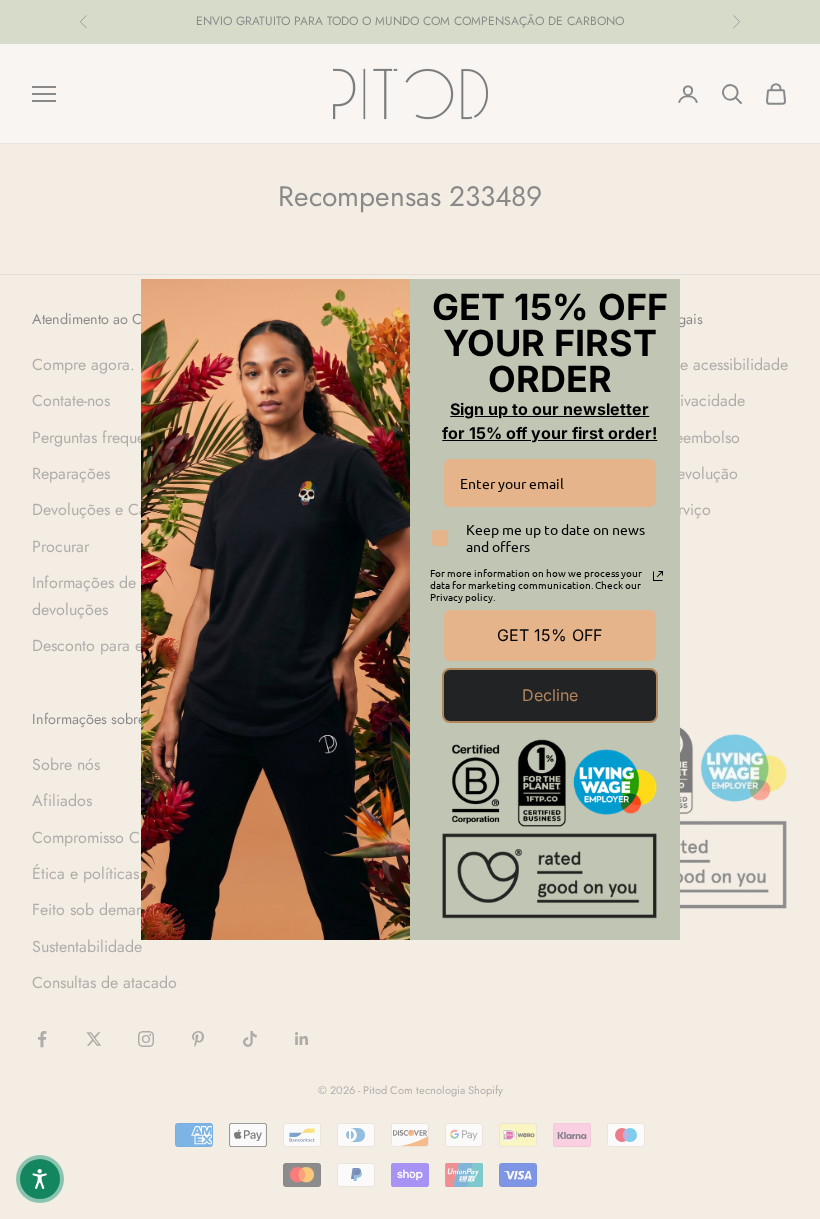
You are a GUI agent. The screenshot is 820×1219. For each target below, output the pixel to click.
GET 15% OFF (549, 635)
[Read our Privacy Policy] (658, 576)
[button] (40, 1179)
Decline (550, 695)
